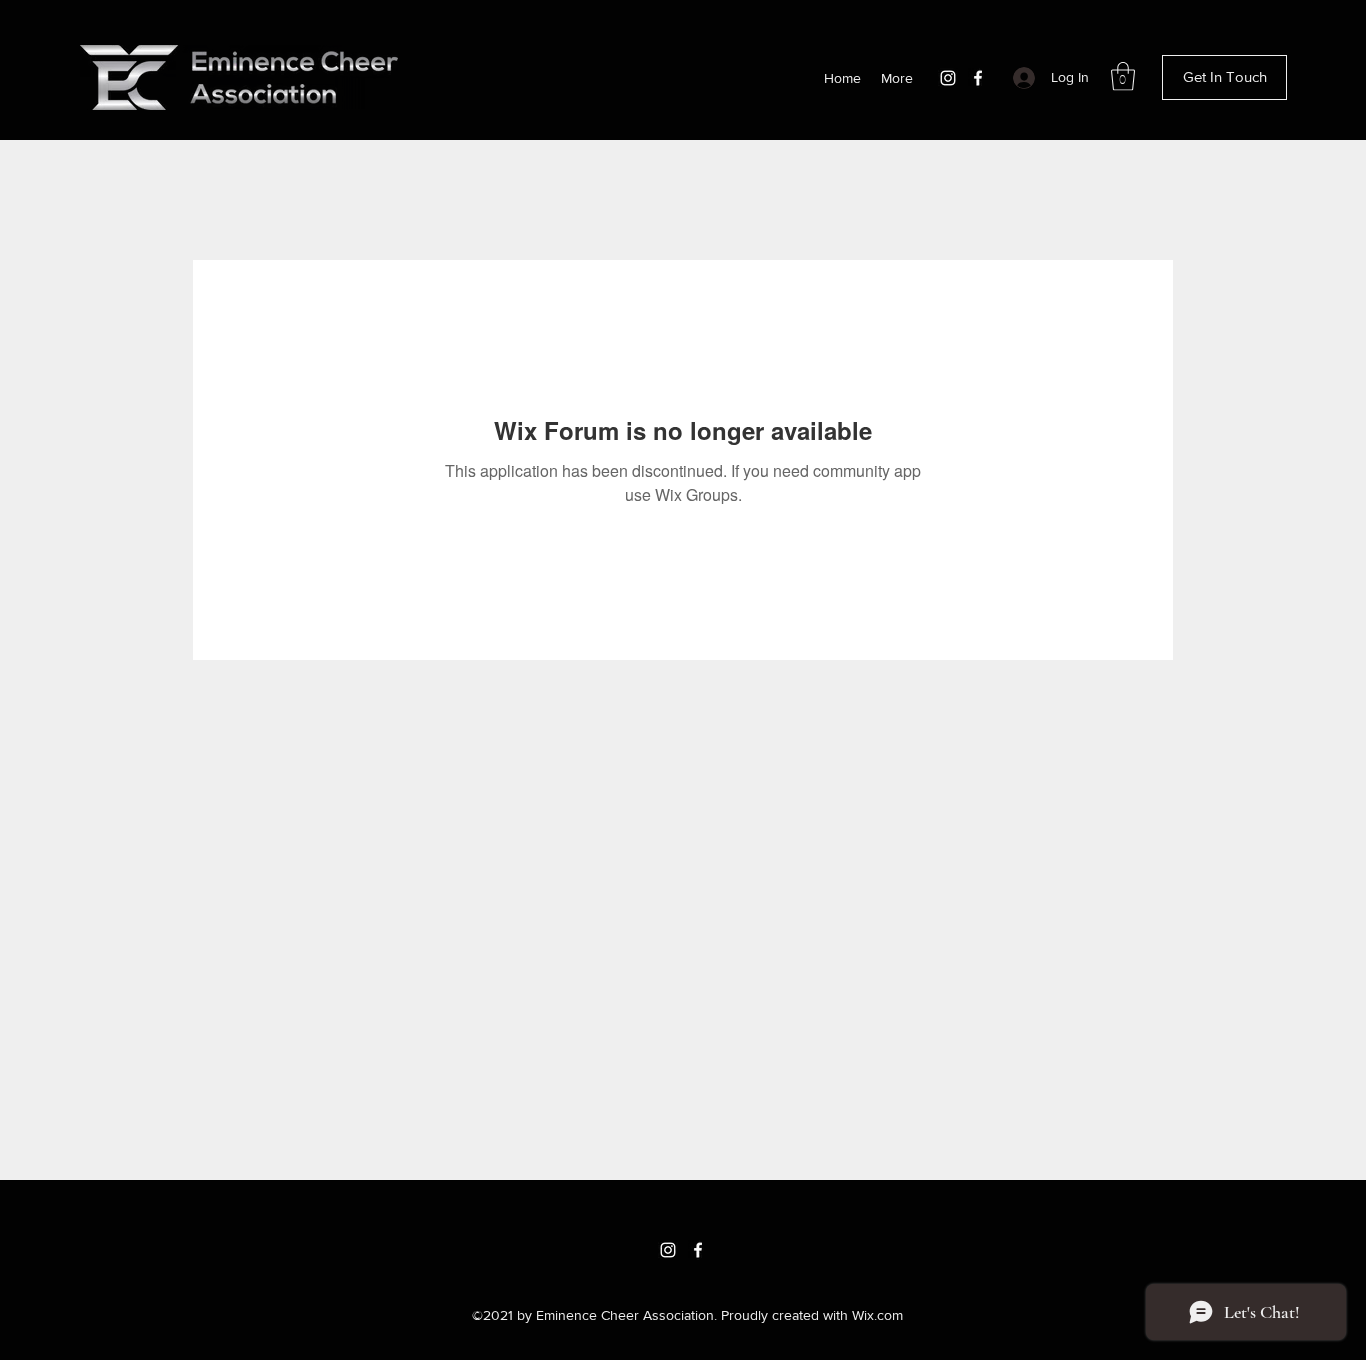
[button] (1123, 76)
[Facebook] (978, 78)
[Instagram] (948, 78)
